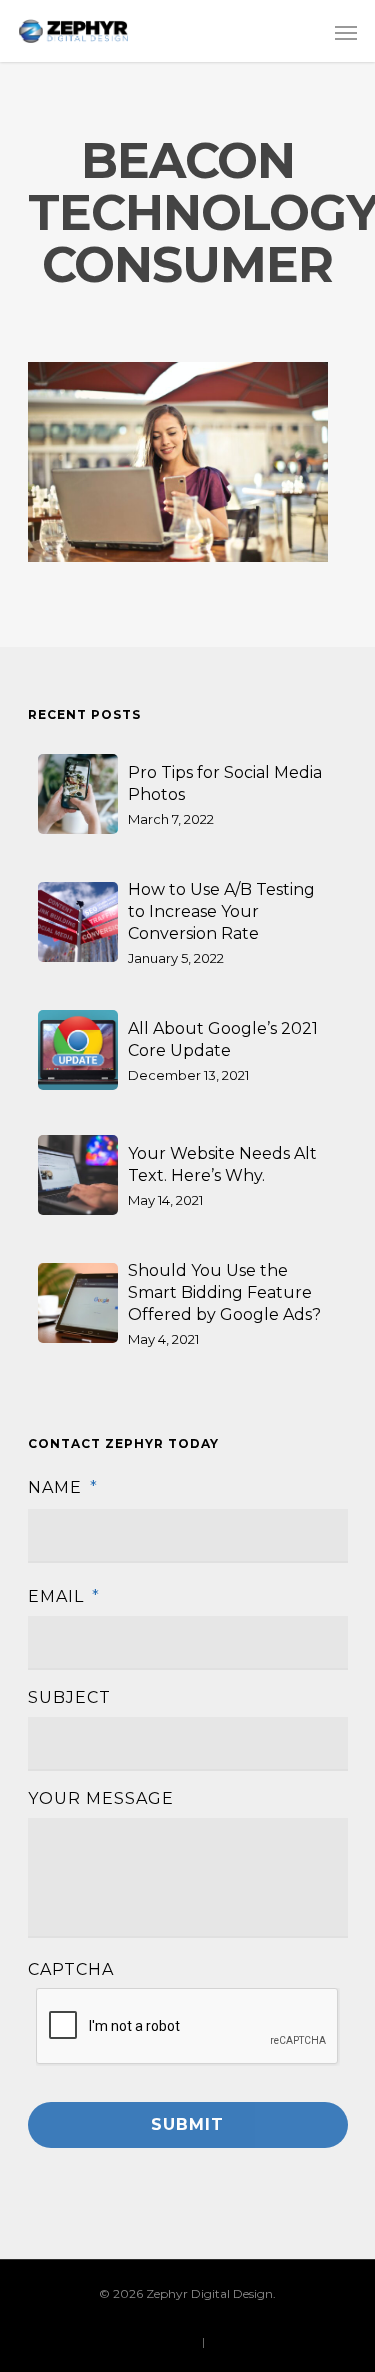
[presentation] (188, 2027)
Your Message (101, 1798)
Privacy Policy (158, 2341)
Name (63, 1487)
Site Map (233, 2341)
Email (64, 1596)
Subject (69, 1697)
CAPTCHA (71, 1969)
